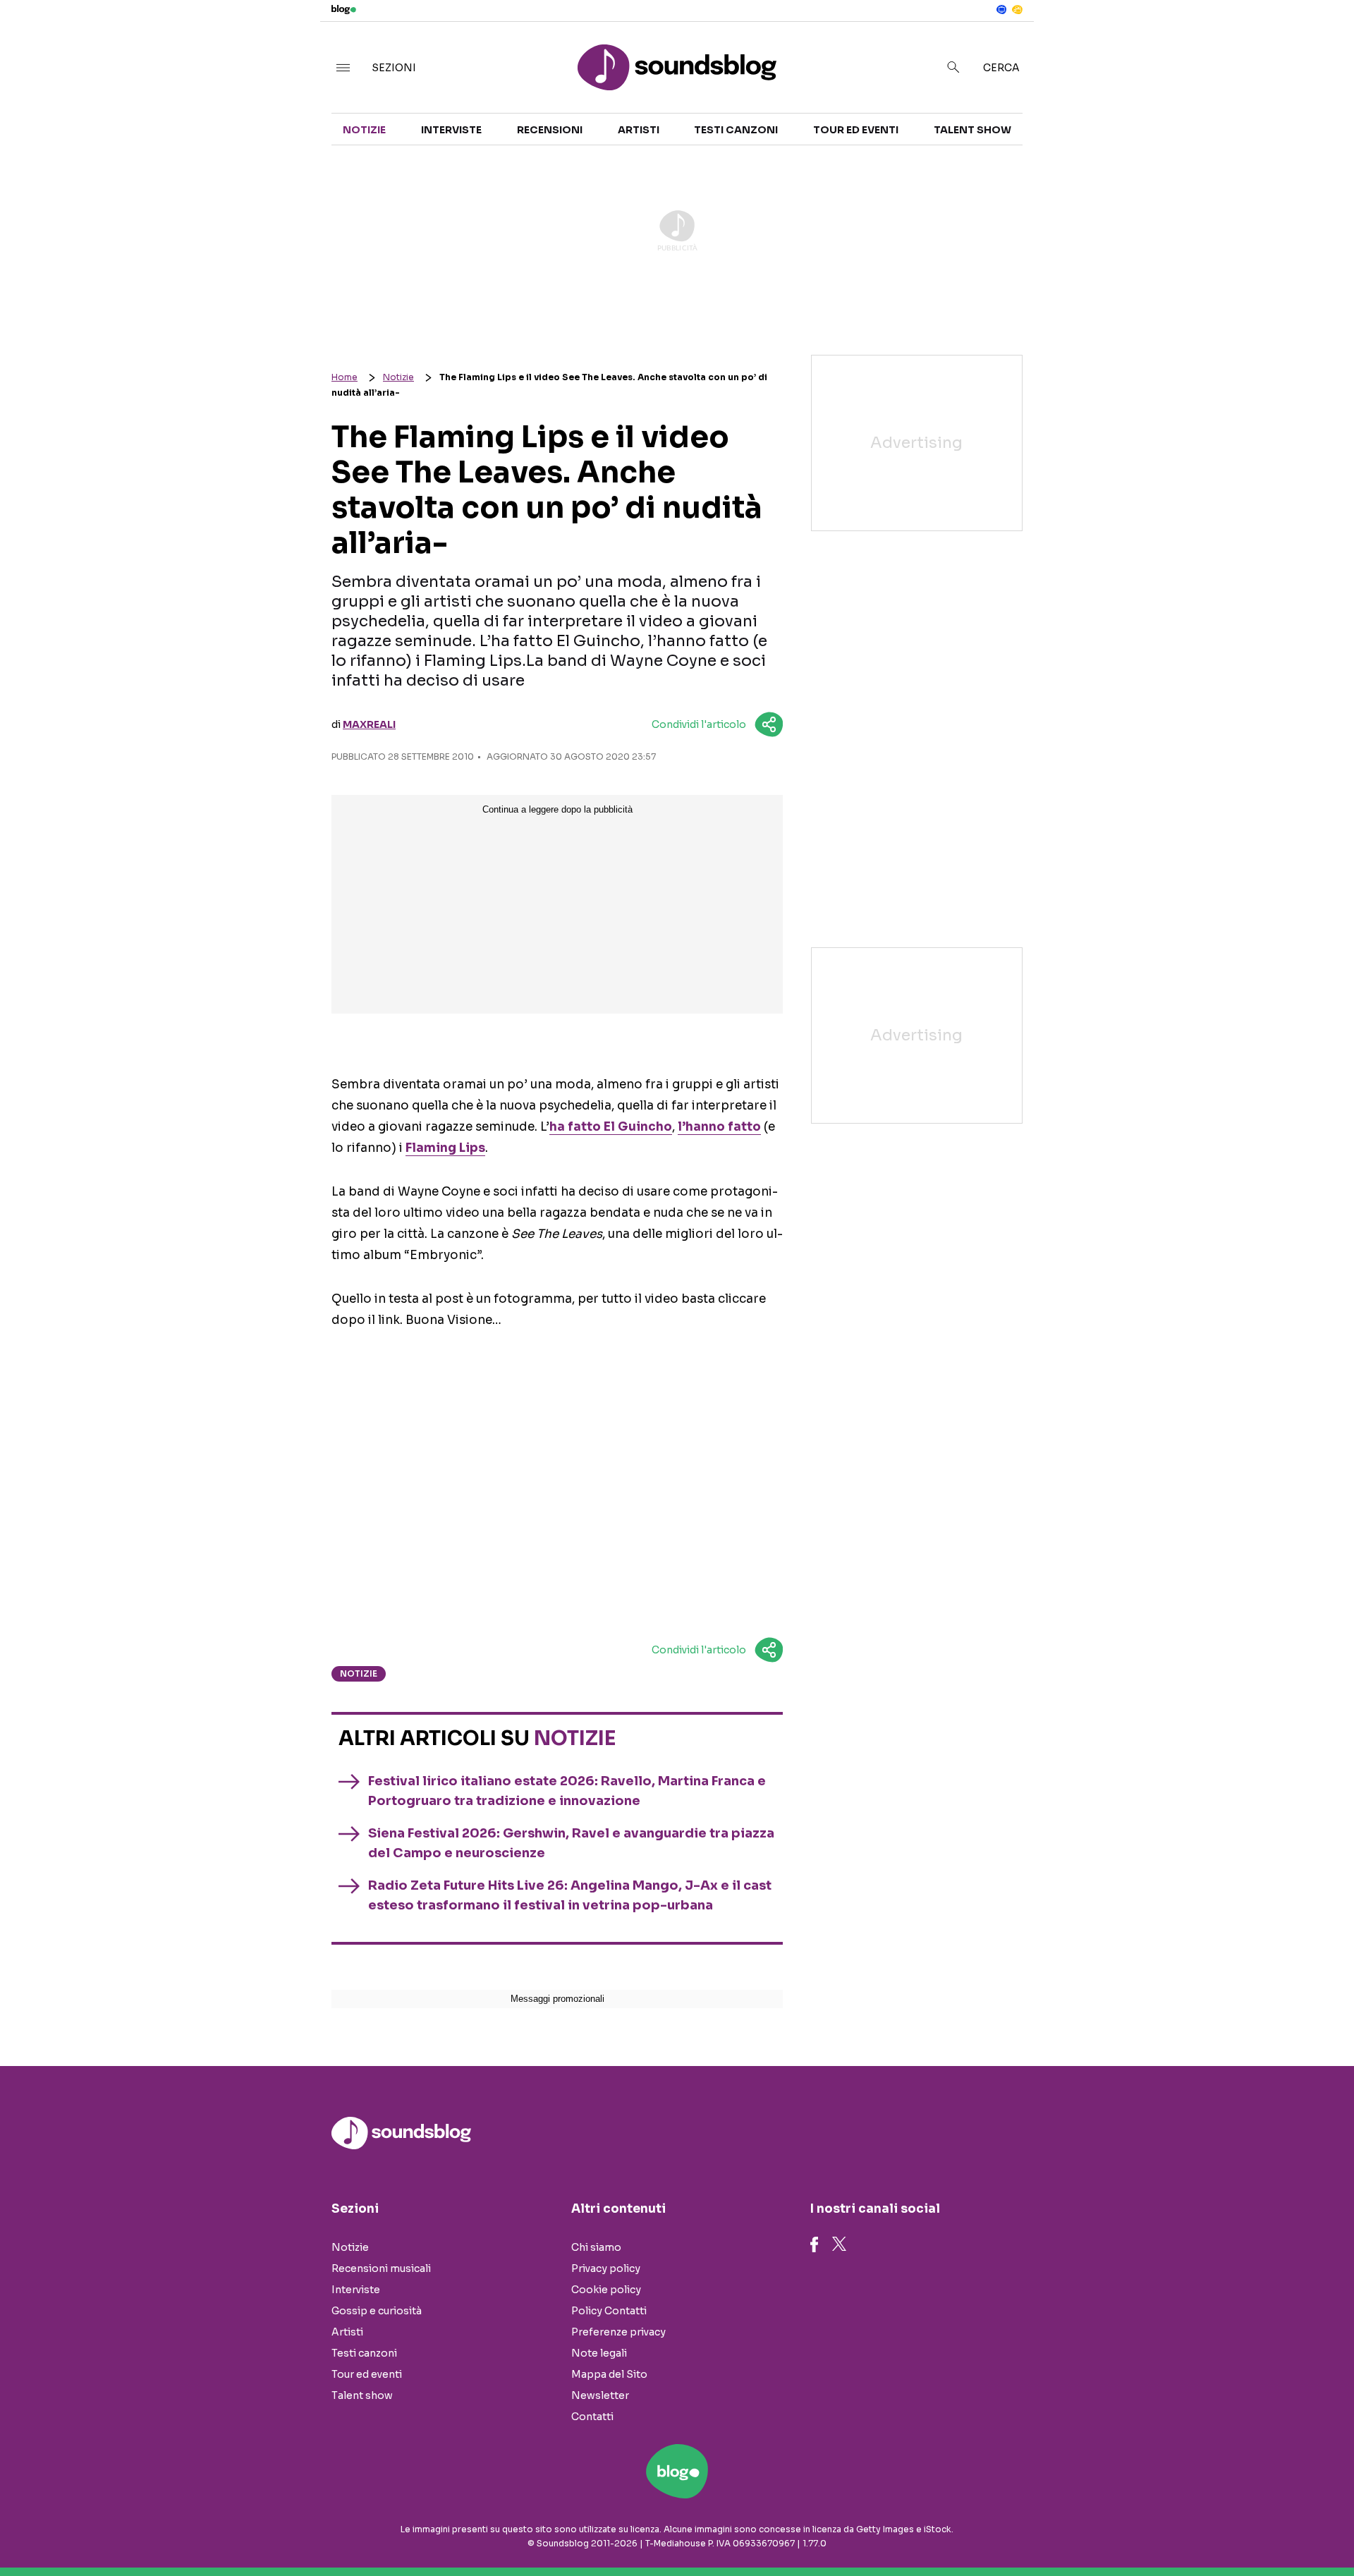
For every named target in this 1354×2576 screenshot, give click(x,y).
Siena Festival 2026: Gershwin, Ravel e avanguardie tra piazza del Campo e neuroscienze (571, 1843)
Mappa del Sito (609, 2374)
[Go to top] (1171, 2529)
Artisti (639, 130)
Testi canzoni (736, 130)
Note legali (599, 2353)
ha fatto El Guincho (611, 1127)
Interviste (451, 130)
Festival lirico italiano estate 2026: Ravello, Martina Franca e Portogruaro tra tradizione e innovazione (567, 1791)
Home (344, 377)
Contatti (592, 2417)
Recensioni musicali (381, 2268)
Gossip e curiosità (377, 2311)
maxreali (369, 724)
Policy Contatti (609, 2311)
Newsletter (600, 2395)
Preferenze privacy (618, 2332)
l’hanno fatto (719, 1127)
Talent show (972, 130)
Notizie (364, 130)
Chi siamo (596, 2247)
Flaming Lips (445, 1148)
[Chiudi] (1321, 40)
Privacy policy (606, 2268)
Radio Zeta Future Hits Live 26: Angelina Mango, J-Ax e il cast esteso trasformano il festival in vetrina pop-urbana (570, 1895)
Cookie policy (606, 2290)
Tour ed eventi (856, 130)
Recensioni (550, 130)
